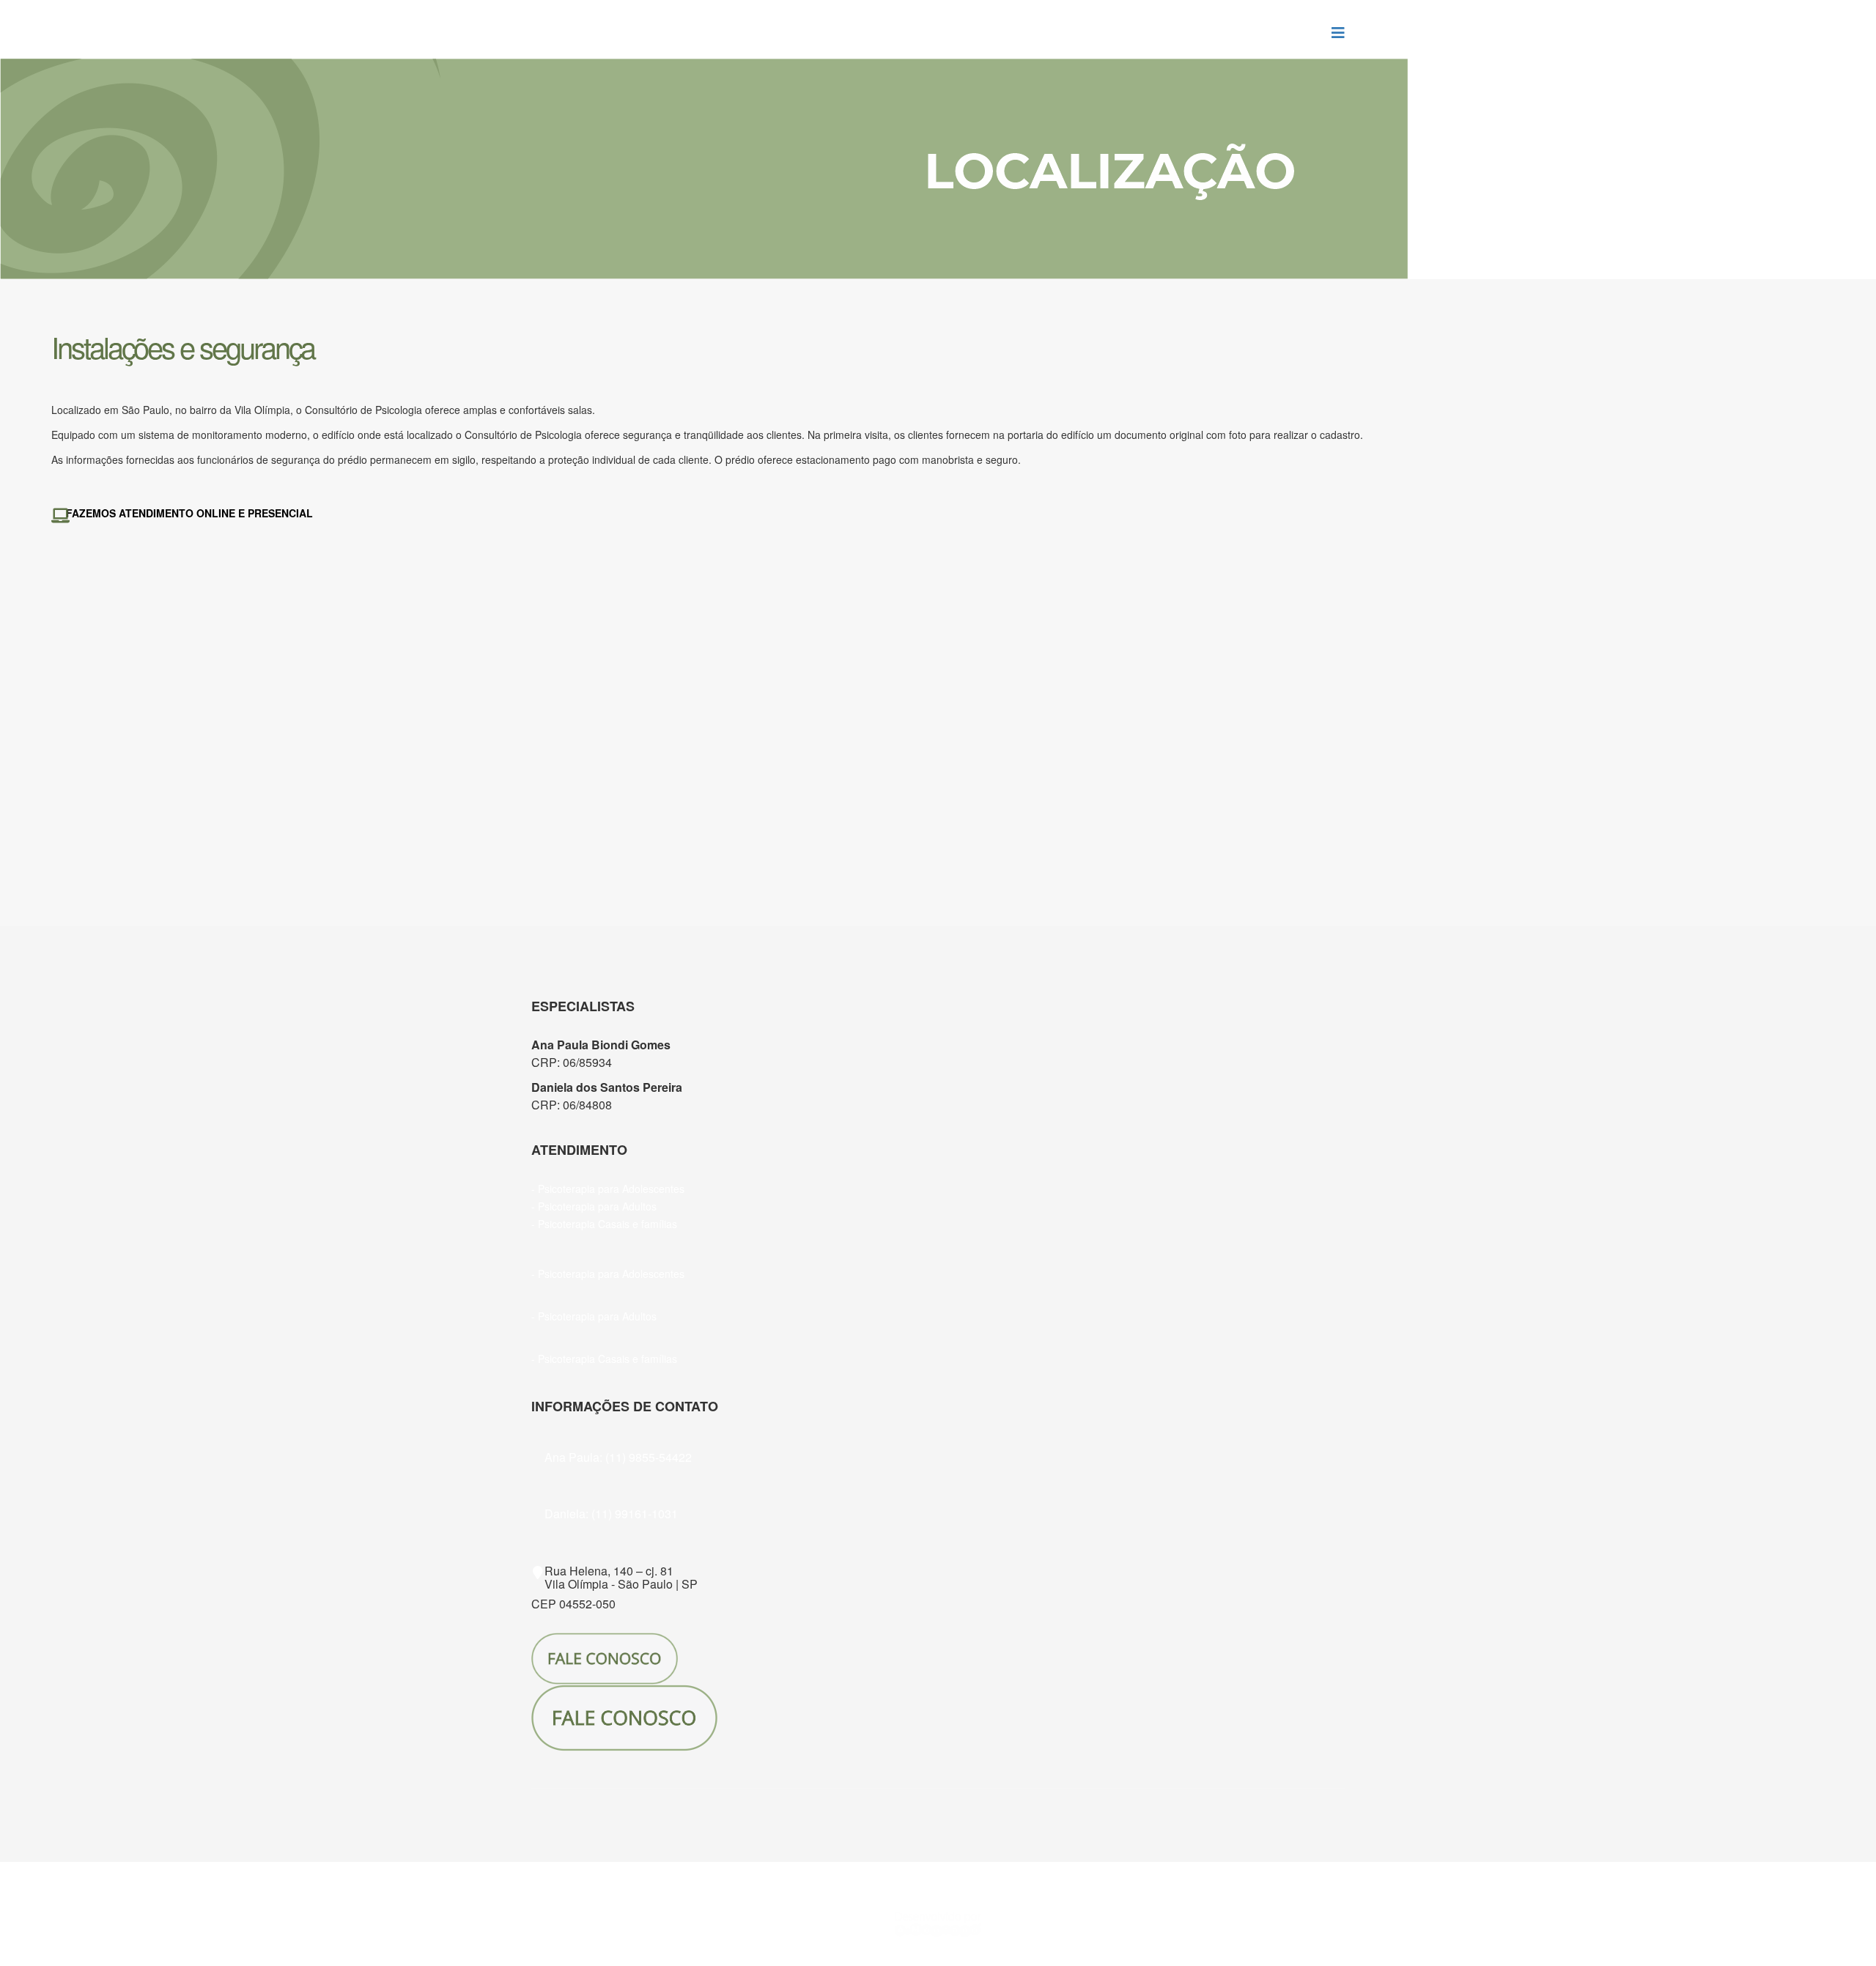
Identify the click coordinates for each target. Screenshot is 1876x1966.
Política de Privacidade (900, 1871)
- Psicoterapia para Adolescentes (608, 1189)
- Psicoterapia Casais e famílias (604, 1224)
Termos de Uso (997, 1871)
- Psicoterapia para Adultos (594, 1206)
